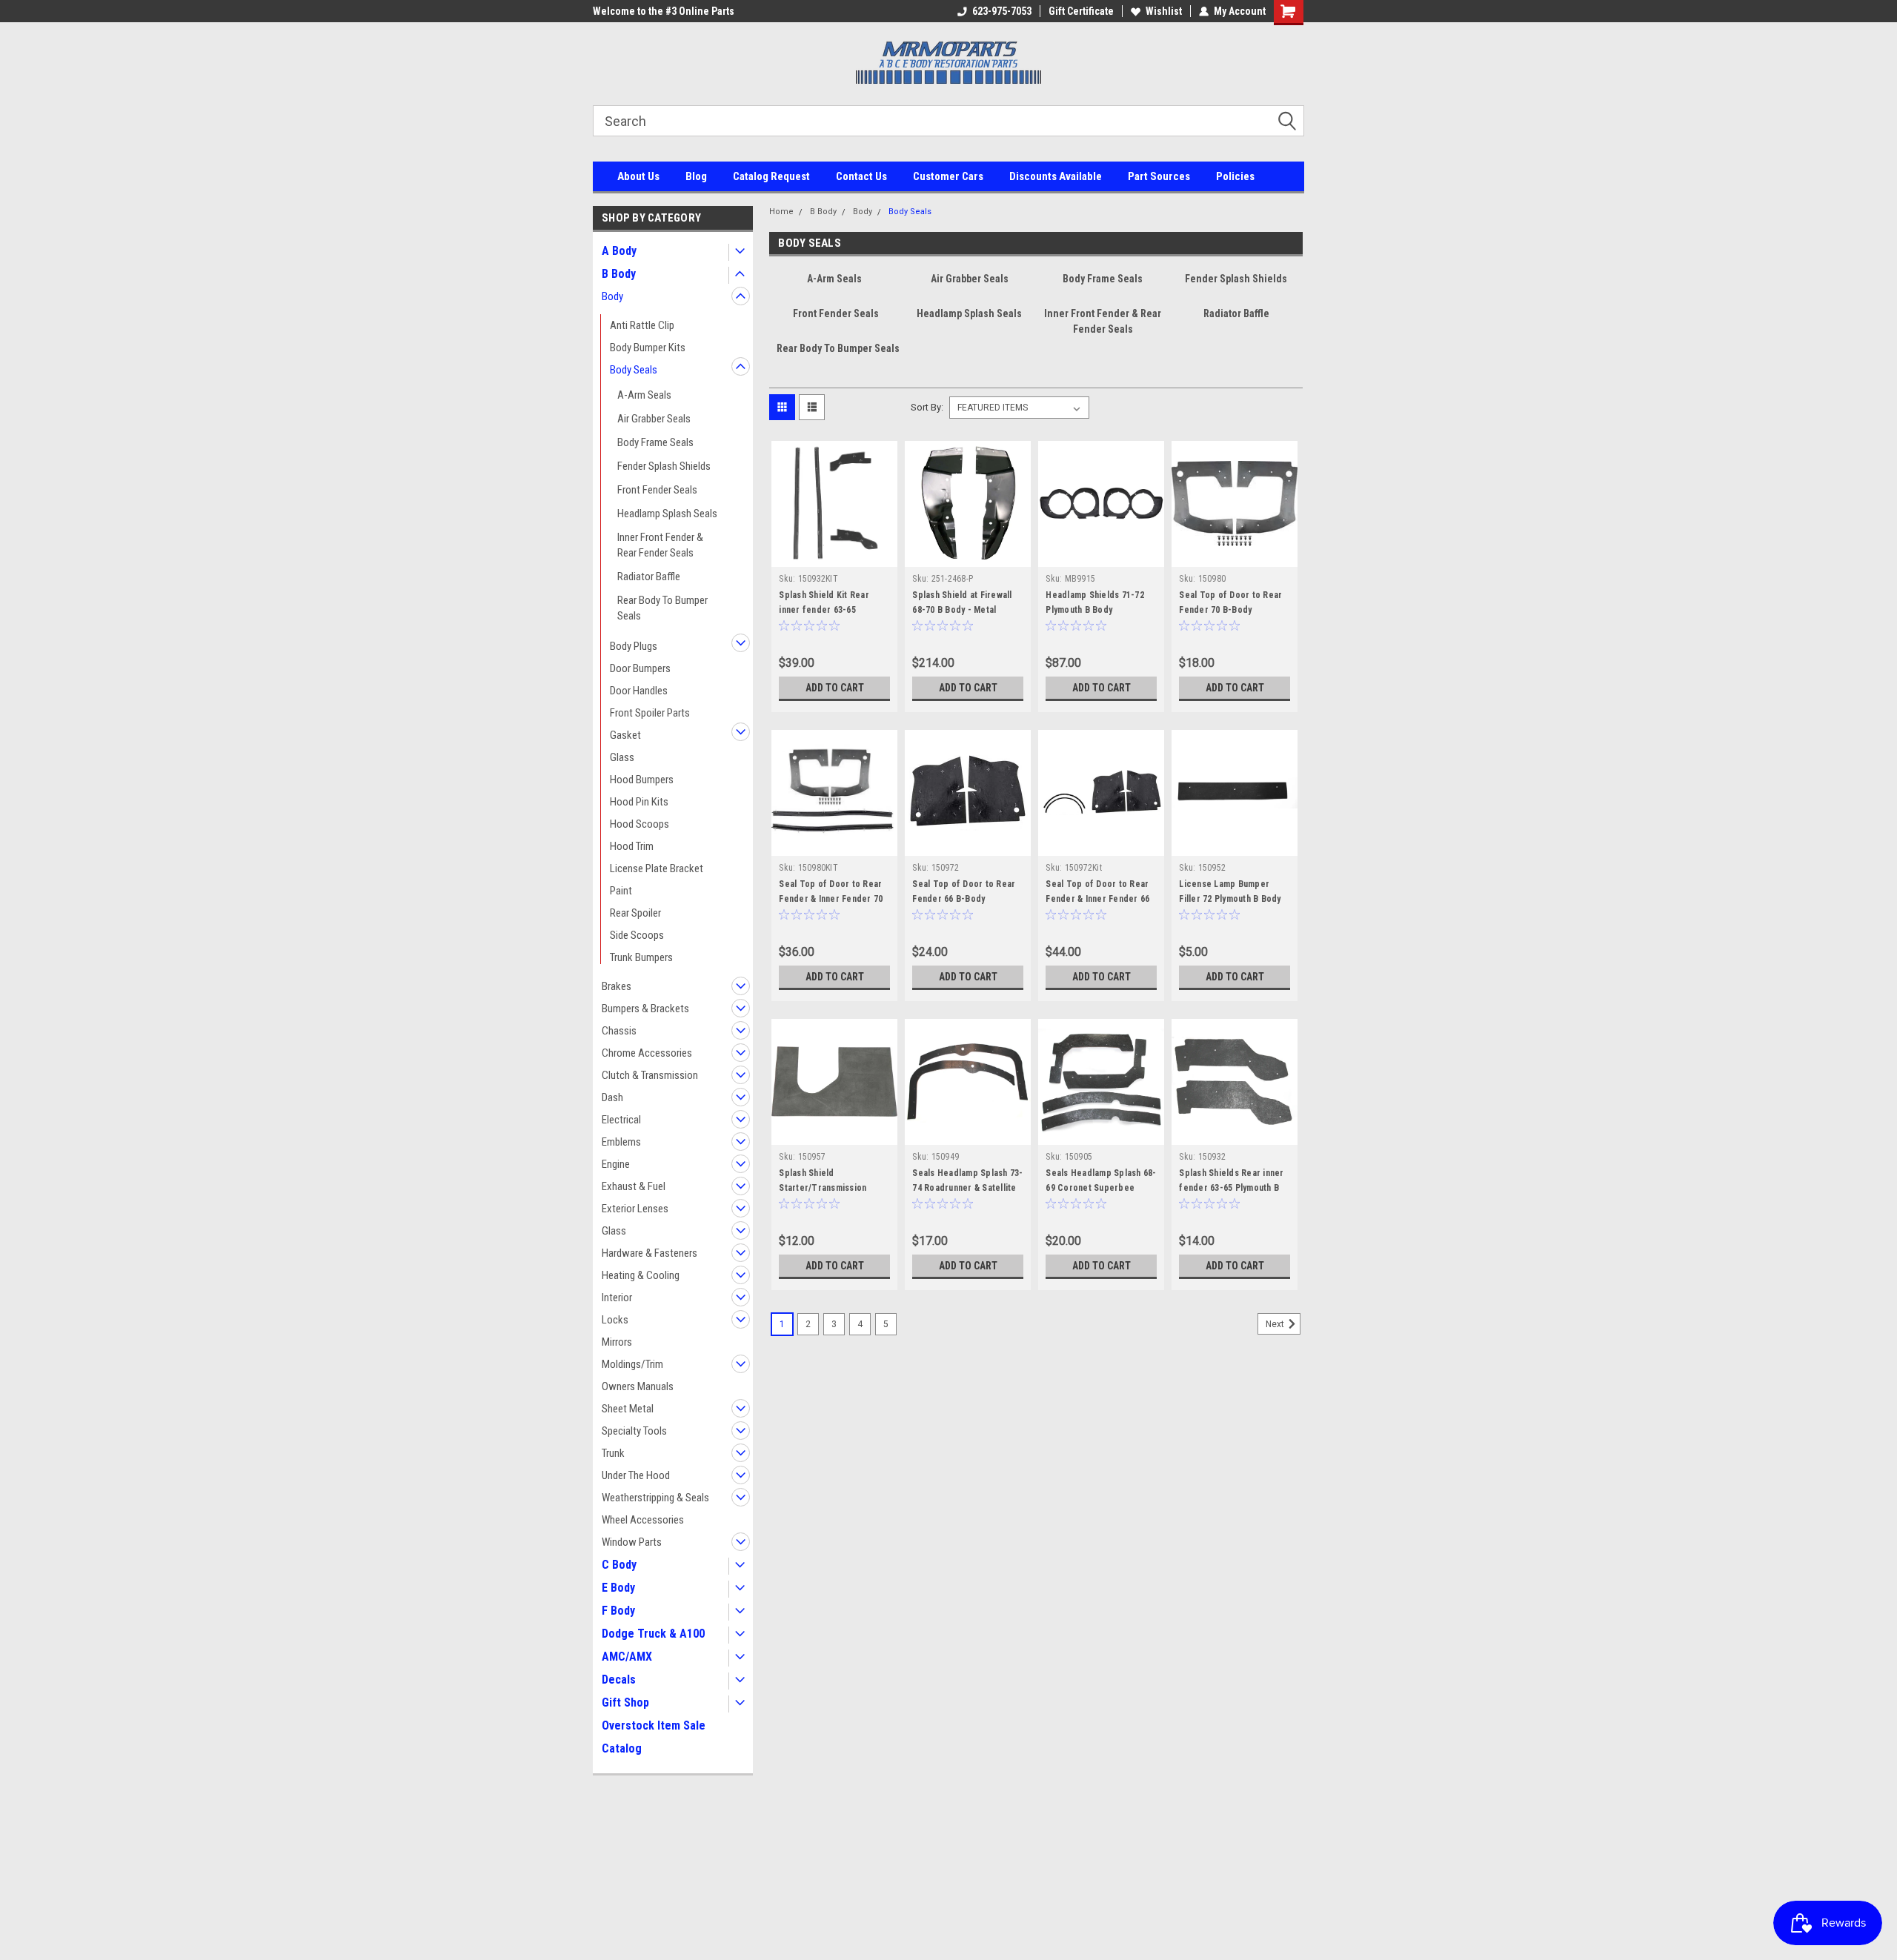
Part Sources (1159, 176)
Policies (1235, 176)
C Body (619, 1565)
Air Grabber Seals (654, 419)
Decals (619, 1680)
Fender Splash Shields (664, 466)
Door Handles (639, 691)
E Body (618, 1588)
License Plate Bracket (657, 868)
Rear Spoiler (635, 913)
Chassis (619, 1031)
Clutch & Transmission (650, 1075)
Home (781, 212)
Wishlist (1164, 11)
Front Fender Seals (657, 490)
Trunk (613, 1453)
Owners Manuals (638, 1386)
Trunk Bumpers (641, 957)
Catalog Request (771, 176)
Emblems (621, 1142)
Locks (615, 1320)
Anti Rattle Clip (642, 325)
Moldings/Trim (632, 1364)
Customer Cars (948, 176)
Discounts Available (1056, 176)
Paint (621, 891)
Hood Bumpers (642, 780)
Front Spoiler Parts (650, 713)
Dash (612, 1097)
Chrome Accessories (647, 1053)
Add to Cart (835, 688)
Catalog (622, 1748)
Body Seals (634, 370)
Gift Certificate (1081, 11)
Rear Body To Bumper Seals (662, 608)
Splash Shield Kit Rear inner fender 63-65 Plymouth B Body (824, 610)
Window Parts (632, 1542)
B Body (619, 274)
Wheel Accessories (643, 1520)
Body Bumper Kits (648, 348)
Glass (622, 757)
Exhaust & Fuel (634, 1186)
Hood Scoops (639, 824)
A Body (619, 251)
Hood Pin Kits (639, 802)
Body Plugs (634, 646)
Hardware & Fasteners (650, 1253)
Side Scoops (637, 935)
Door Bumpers (640, 668)
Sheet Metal (628, 1409)
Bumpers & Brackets (645, 1009)
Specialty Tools (634, 1431)
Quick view (834, 556)
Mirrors (617, 1342)
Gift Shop (625, 1702)
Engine (616, 1164)
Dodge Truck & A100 (653, 1634)
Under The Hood (636, 1475)
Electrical (621, 1120)
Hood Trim (632, 846)
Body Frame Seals (655, 442)
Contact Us (861, 176)
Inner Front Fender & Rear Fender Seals (660, 545)
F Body (618, 1611)
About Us (638, 176)
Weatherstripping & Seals (655, 1498)
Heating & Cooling (641, 1275)
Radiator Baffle (649, 577)
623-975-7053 (1002, 11)
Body (612, 296)
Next (1276, 1324)
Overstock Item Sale (654, 1725)
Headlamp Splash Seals (667, 514)
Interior (617, 1298)
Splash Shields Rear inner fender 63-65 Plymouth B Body (1231, 1188)
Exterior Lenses (635, 1209)
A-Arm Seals (644, 395)
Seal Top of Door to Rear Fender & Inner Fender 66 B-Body (1097, 899)
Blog (696, 176)
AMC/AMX (627, 1657)
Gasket (625, 735)
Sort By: (927, 407)
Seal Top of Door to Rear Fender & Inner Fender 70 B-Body (831, 899)
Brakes (617, 986)
